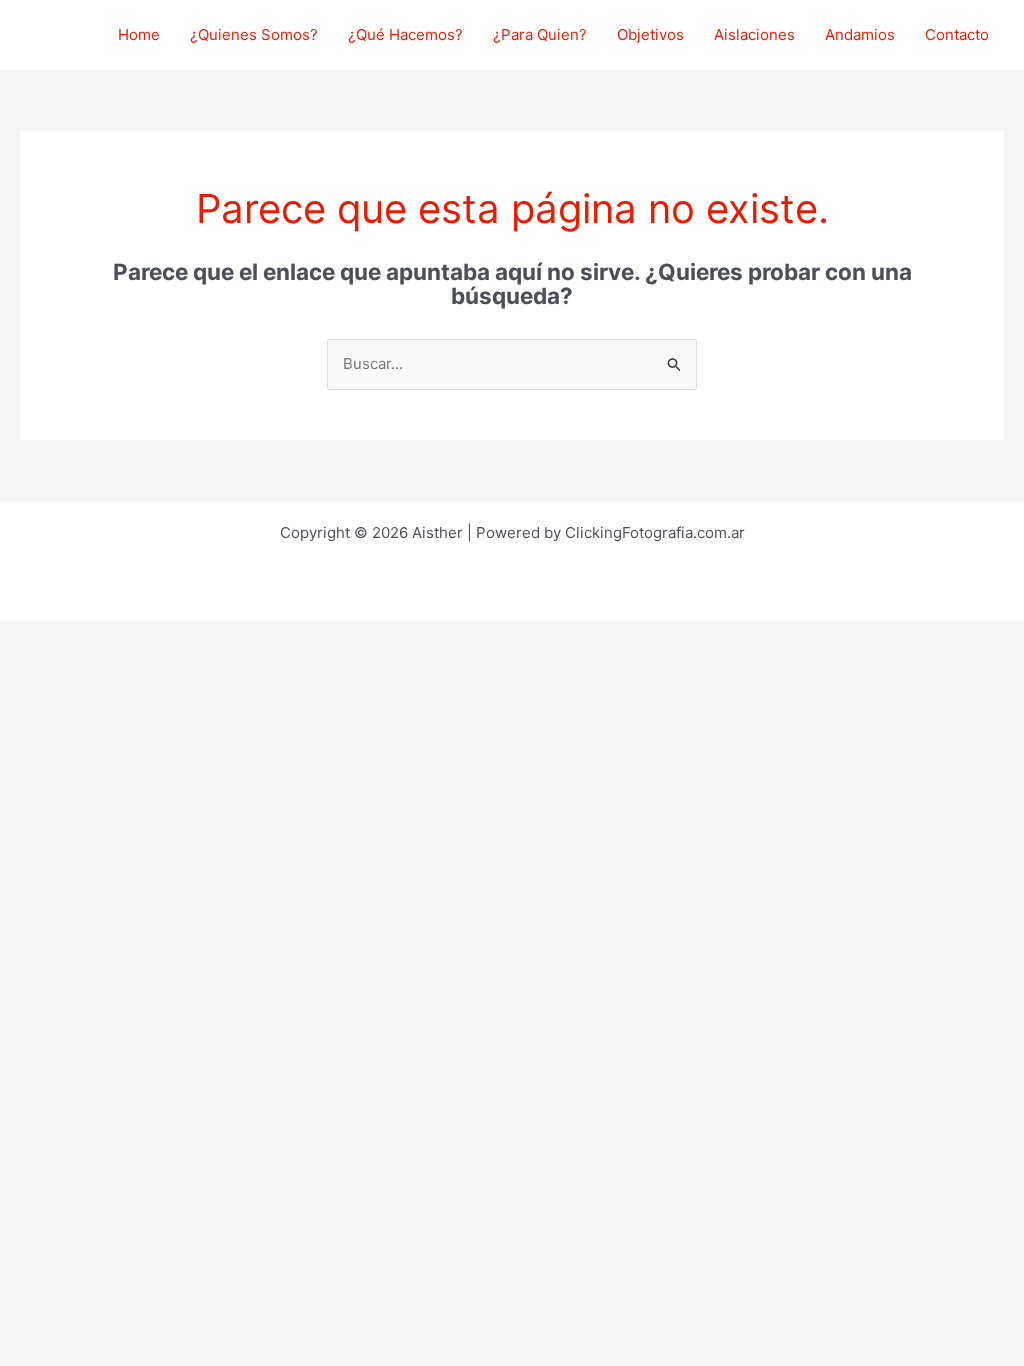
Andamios (860, 34)
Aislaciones (754, 34)
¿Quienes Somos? (254, 34)
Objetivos (650, 34)
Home (139, 34)
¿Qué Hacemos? (405, 34)
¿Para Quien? (540, 34)
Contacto (957, 34)
